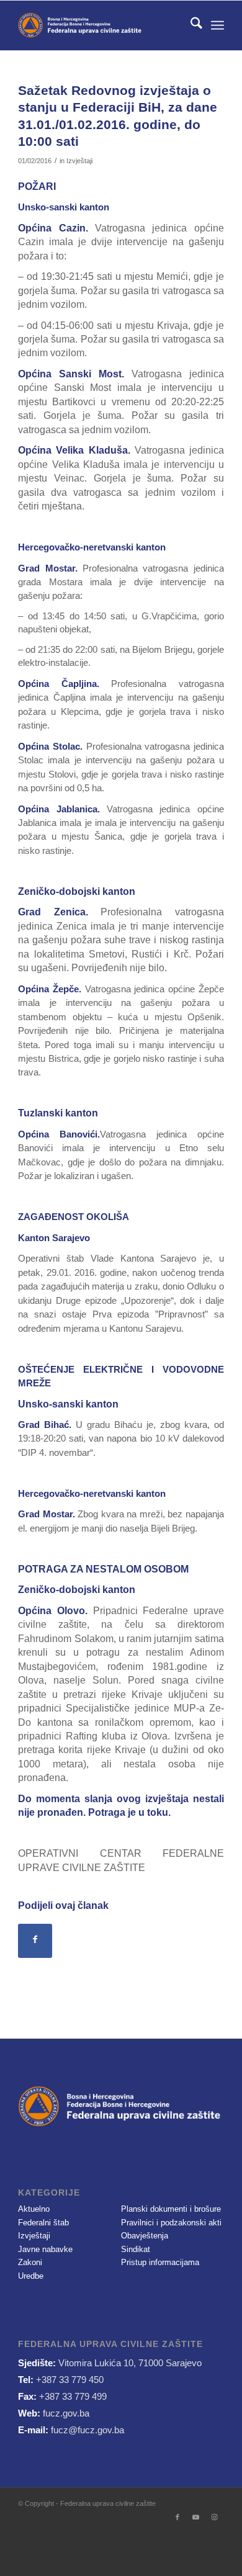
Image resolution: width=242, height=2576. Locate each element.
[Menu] (217, 25)
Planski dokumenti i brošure (171, 2209)
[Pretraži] (190, 25)
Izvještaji (79, 161)
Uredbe (31, 2276)
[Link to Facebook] (177, 2517)
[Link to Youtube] (196, 2517)
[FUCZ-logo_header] (100, 25)
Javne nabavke (45, 2249)
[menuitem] (190, 25)
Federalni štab (43, 2223)
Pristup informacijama (160, 2262)
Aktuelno (34, 2209)
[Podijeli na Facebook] (35, 1941)
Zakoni (30, 2262)
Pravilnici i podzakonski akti (171, 2223)
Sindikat (136, 2249)
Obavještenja (145, 2236)
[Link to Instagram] (215, 2517)
